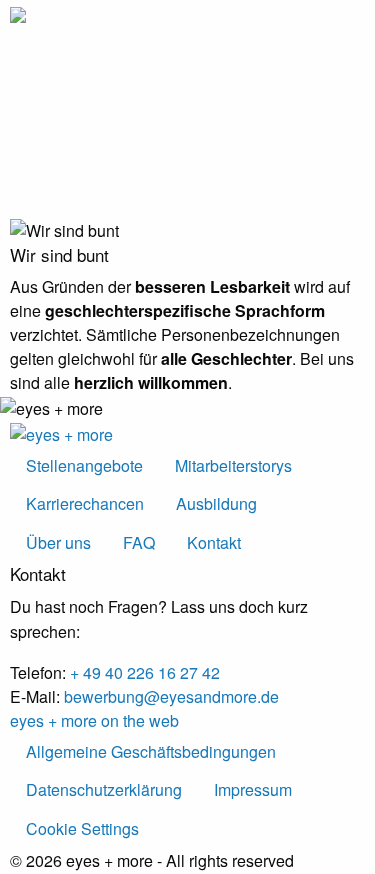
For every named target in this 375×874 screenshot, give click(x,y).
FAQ (139, 542)
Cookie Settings (82, 828)
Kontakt (214, 542)
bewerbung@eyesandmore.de (171, 696)
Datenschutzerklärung (104, 789)
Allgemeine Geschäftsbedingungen (151, 751)
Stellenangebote (84, 465)
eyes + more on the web (94, 720)
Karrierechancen (85, 503)
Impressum (253, 789)
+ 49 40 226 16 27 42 (145, 672)
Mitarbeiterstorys (233, 465)
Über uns (58, 542)
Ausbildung (216, 503)
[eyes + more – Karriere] (18, 13)
